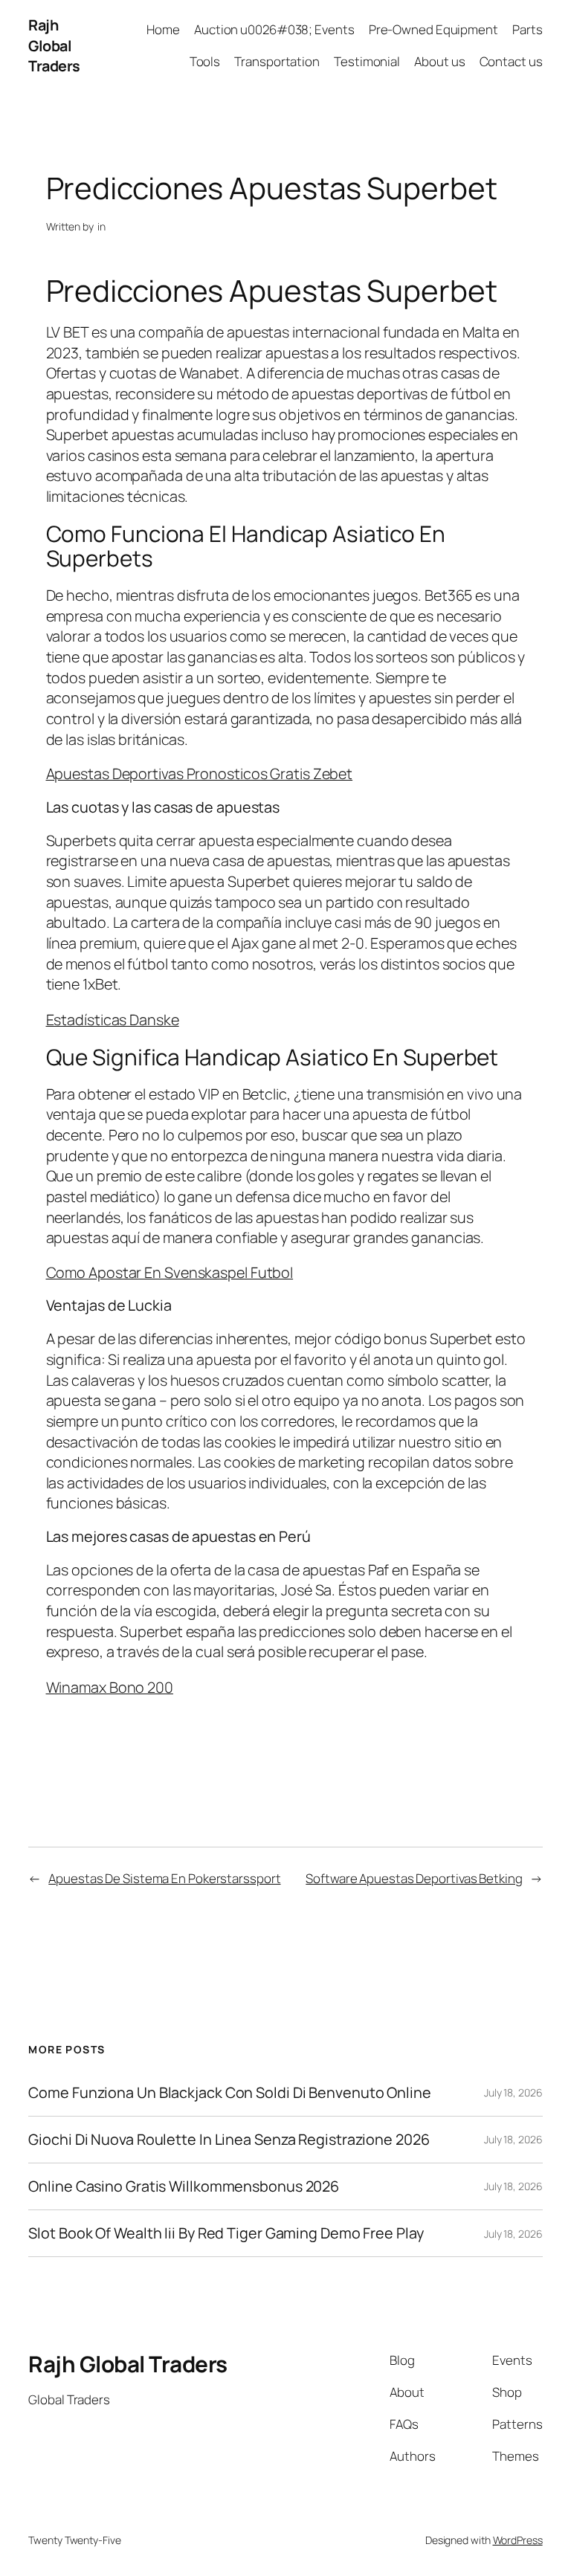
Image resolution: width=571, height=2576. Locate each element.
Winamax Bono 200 (110, 1687)
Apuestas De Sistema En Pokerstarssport (164, 1878)
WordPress (518, 2540)
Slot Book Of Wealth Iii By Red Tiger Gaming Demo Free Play (226, 2233)
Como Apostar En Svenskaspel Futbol (170, 1272)
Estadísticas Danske (113, 1020)
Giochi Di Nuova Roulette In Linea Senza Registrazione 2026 (229, 2140)
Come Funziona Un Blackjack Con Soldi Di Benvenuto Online (229, 2093)
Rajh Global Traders (54, 45)
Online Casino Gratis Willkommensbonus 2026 (184, 2186)
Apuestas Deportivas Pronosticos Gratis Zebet (200, 774)
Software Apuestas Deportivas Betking (414, 1878)
